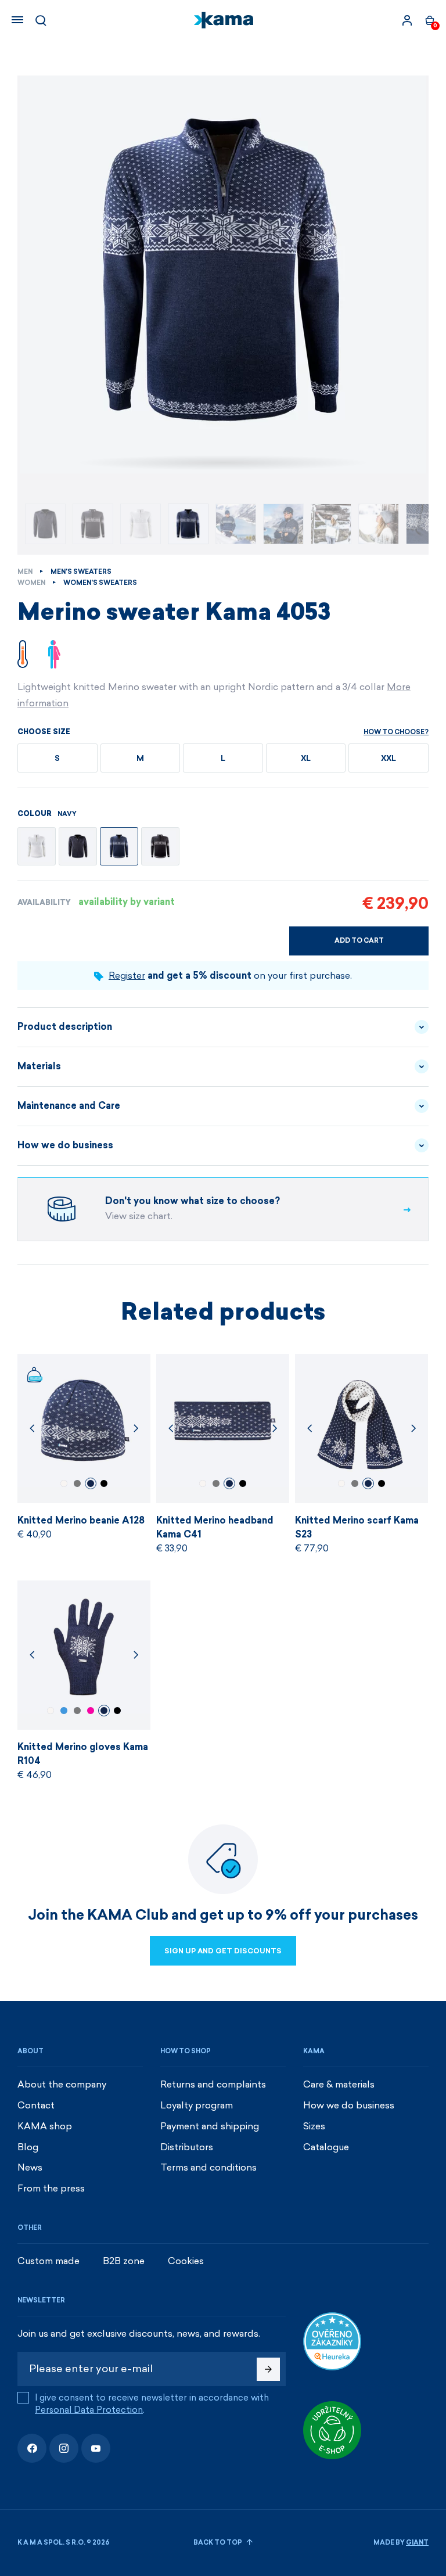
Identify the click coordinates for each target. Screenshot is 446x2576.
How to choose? (396, 732)
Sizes (314, 2126)
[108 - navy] (119, 846)
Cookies (186, 2261)
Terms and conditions (208, 2167)
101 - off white (64, 1483)
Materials (39, 1066)
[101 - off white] (37, 846)
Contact (36, 2105)
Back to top (218, 2543)
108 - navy (91, 1483)
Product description (65, 1027)
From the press (51, 2188)
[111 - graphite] (78, 846)
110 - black (104, 1483)
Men (25, 572)
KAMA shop (45, 2126)
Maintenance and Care (69, 1106)
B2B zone (124, 2261)
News (30, 2167)
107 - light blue (64, 1711)
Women (31, 583)
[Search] (41, 20)
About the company (62, 2084)
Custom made (48, 2261)
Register (127, 976)
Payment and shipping (210, 2126)
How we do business (65, 1145)
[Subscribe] (268, 2369)
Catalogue (326, 2147)
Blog (28, 2147)
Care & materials (339, 2084)
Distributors (187, 2147)
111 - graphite (77, 1483)
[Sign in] (407, 20)
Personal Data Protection (89, 2410)
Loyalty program (197, 2105)
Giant (417, 2543)
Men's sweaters (81, 572)
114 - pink (91, 1711)
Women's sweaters (100, 583)
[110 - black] (160, 846)
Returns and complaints (213, 2084)
